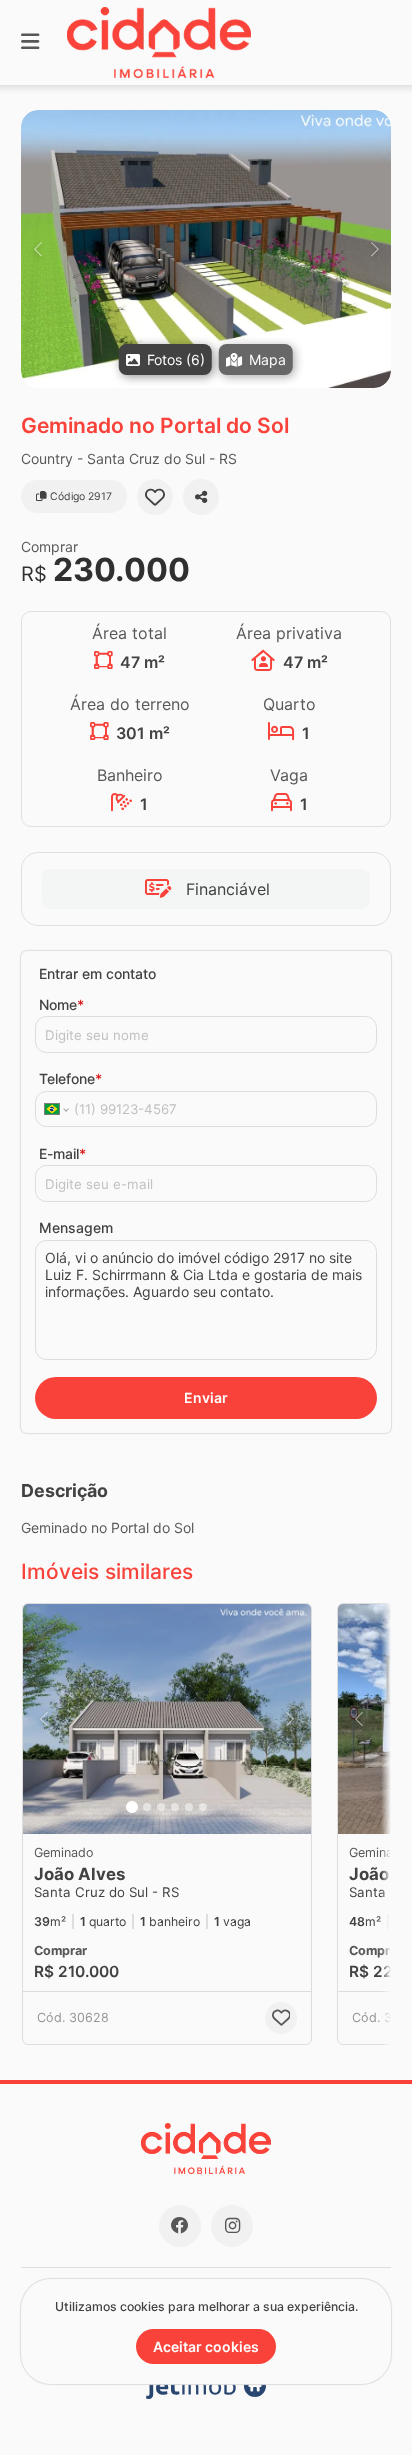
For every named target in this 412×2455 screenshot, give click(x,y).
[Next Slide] (374, 249)
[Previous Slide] (37, 249)
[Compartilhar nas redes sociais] (201, 497)
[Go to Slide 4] (175, 1807)
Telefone (70, 1078)
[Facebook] (180, 2226)
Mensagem (76, 1227)
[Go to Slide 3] (161, 1807)
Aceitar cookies (206, 2346)
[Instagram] (232, 2226)
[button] (206, 249)
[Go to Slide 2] (147, 1807)
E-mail (62, 1153)
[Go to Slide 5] (189, 1807)
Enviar (206, 1397)
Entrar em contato (97, 973)
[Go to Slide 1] (132, 1807)
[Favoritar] (155, 497)
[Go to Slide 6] (203, 1807)
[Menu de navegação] (30, 42)
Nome (61, 1004)
